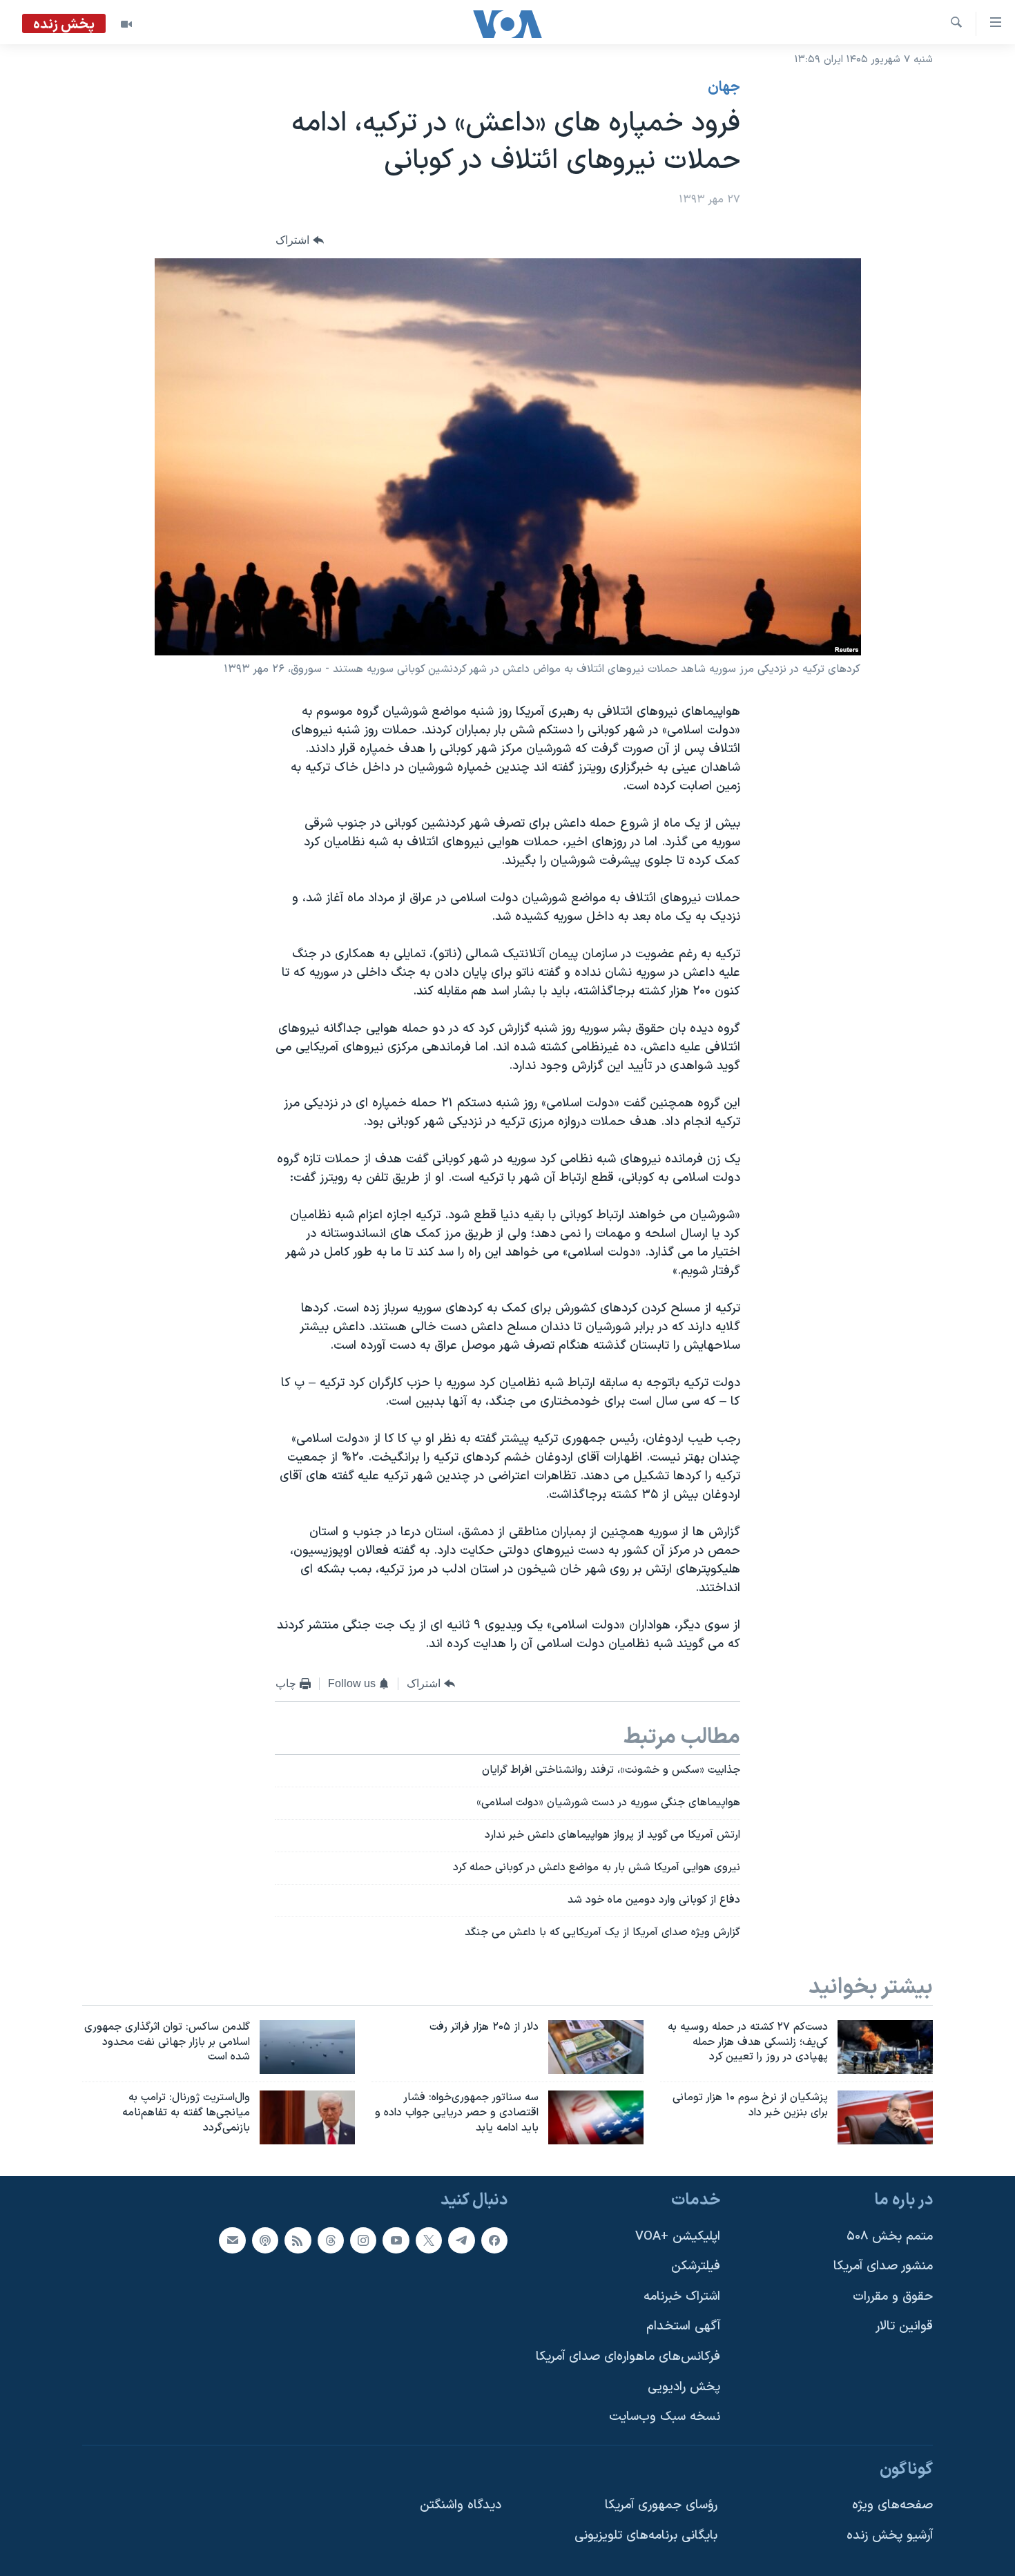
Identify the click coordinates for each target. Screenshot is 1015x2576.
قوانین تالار (904, 2327)
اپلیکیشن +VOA (678, 2237)
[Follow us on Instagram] (363, 2240)
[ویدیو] (126, 24)
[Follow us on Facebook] (494, 2240)
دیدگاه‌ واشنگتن (461, 2506)
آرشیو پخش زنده (890, 2536)
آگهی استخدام (683, 2327)
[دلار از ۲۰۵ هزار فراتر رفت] (596, 2047)
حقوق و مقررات (893, 2297)
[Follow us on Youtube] (396, 2240)
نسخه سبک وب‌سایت (665, 2417)
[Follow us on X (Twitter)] (429, 2240)
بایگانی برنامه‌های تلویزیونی (646, 2536)
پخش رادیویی (684, 2387)
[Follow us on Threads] (331, 2240)
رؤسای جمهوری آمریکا (661, 2506)
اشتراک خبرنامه (682, 2297)
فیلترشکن (696, 2266)
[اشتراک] (232, 2240)
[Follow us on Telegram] (461, 2240)
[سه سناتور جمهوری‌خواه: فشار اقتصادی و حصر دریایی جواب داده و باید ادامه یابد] (596, 2117)
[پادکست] (265, 2240)
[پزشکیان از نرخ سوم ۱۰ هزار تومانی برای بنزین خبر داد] (885, 2117)
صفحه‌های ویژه (892, 2506)
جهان (724, 88)
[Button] (300, 241)
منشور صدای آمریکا (883, 2266)
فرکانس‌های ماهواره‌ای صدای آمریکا (628, 2357)
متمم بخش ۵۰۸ (890, 2237)
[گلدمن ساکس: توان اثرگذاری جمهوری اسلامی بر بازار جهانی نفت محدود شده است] (307, 2047)
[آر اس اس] (298, 2240)
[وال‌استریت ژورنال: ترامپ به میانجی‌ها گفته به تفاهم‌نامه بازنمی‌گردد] (307, 2117)
